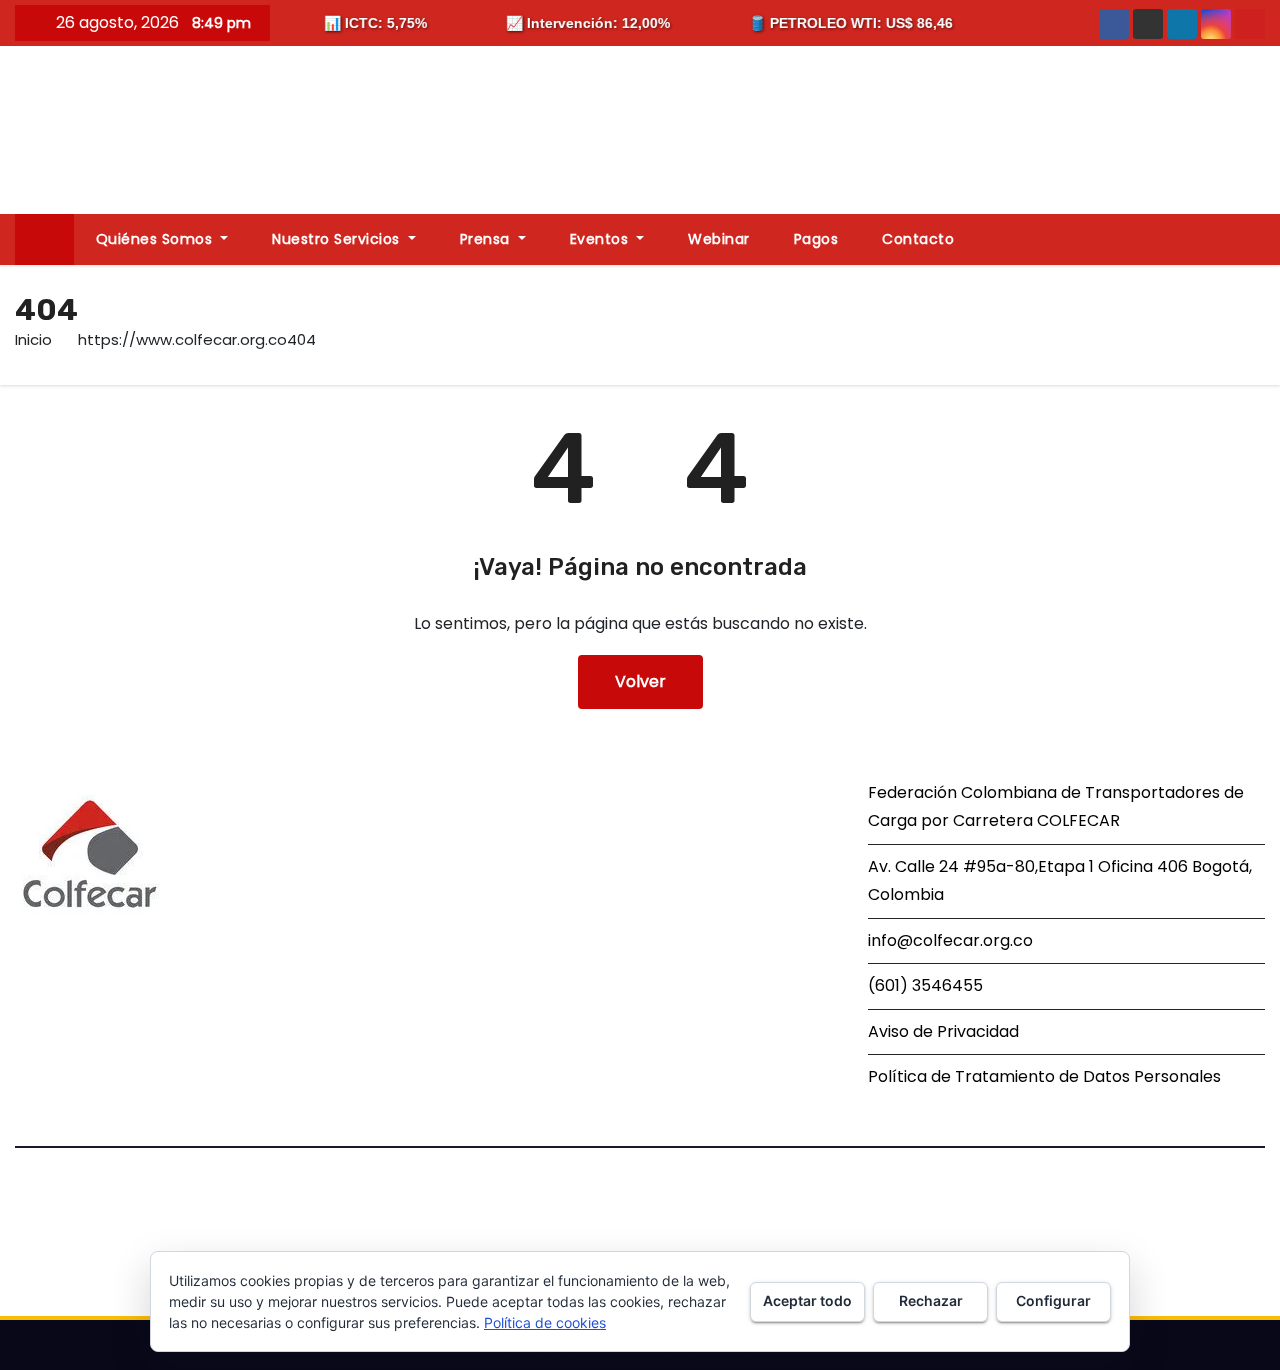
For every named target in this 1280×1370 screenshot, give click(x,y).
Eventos (601, 239)
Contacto (918, 239)
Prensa (487, 239)
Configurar (1053, 1300)
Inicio (33, 339)
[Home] (44, 239)
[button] (1259, 238)
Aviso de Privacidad (943, 1031)
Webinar (719, 239)
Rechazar (931, 1300)
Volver (640, 681)
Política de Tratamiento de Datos (999, 1076)
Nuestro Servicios (338, 239)
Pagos (816, 239)
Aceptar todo (807, 1300)
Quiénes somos (156, 239)
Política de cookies (545, 1322)
